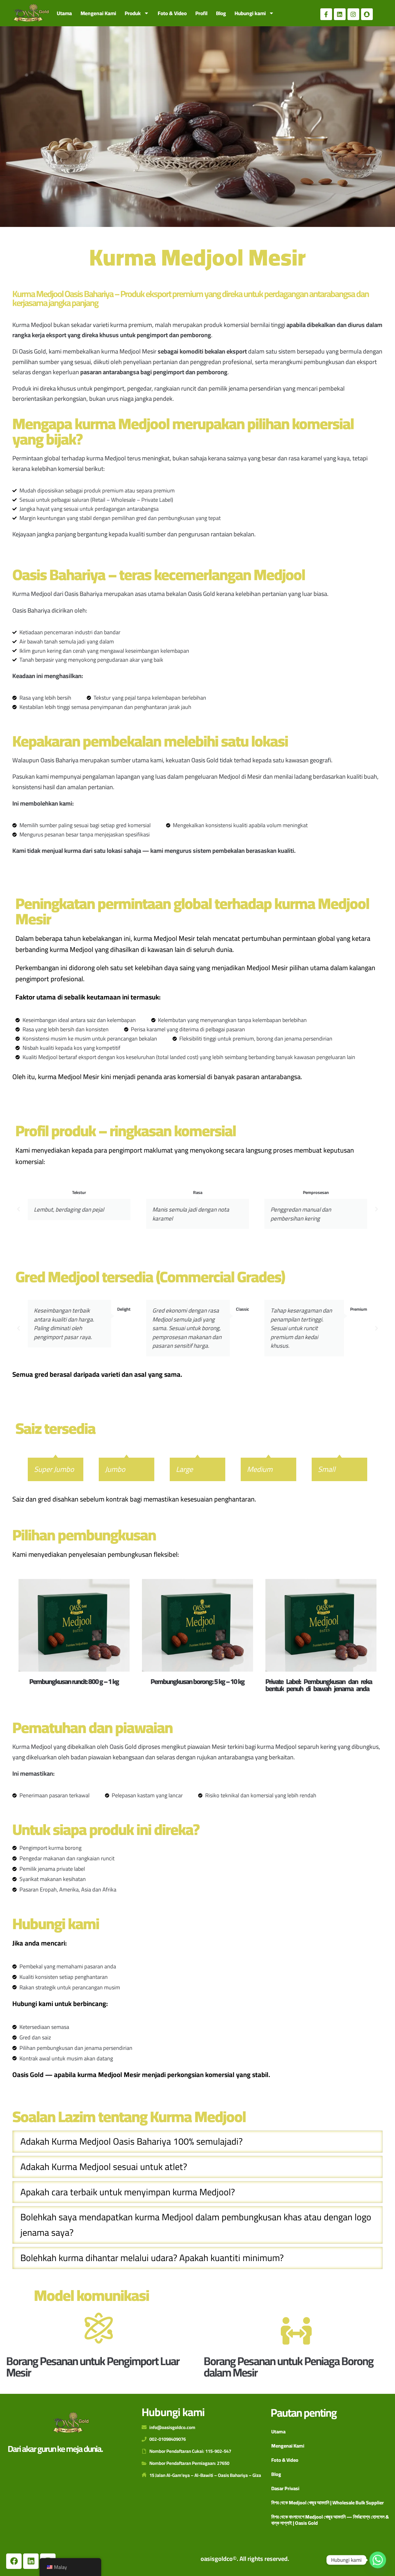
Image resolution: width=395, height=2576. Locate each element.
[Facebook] (14, 2561)
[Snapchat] (367, 14)
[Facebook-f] (326, 14)
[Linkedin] (340, 14)
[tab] (197, 2142)
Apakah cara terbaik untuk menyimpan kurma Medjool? (128, 2192)
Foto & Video (172, 13)
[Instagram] (353, 14)
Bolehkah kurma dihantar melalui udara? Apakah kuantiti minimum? (152, 2258)
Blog (221, 13)
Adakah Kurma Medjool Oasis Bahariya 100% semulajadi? (131, 2142)
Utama (64, 13)
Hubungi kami (250, 13)
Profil (201, 13)
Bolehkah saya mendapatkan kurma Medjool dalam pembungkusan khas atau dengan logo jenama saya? (196, 2225)
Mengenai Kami (98, 13)
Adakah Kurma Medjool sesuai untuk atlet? (104, 2167)
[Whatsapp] (378, 2560)
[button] (19, 1209)
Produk (133, 13)
